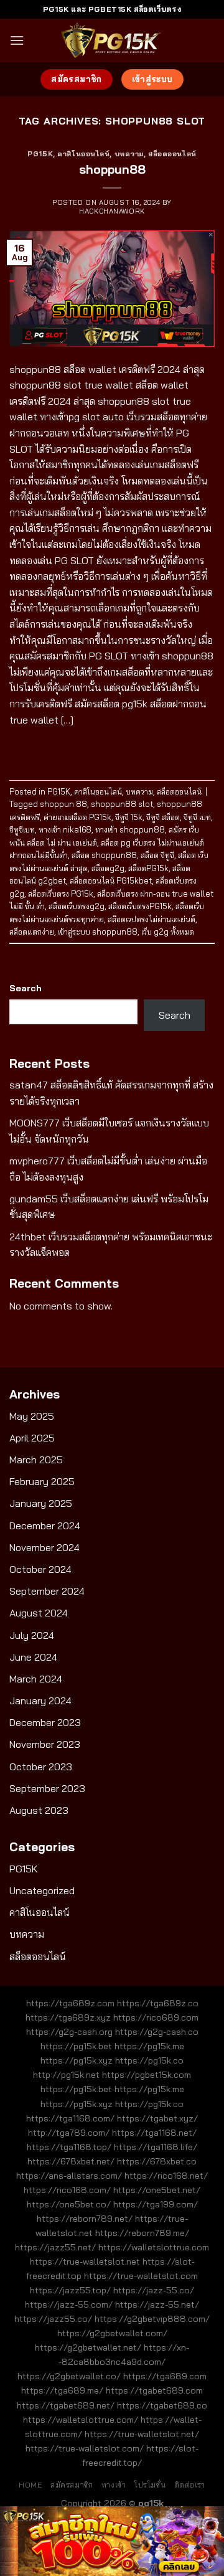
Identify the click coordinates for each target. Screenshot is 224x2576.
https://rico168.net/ (166, 2176)
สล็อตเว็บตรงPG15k (140, 906)
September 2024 (47, 1591)
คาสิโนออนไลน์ (83, 154)
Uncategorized (42, 1890)
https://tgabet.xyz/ (157, 2118)
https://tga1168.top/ (69, 2147)
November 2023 (45, 1744)
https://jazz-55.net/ (157, 2305)
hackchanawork (112, 211)
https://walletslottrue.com (154, 2247)
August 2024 (39, 1613)
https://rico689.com (156, 2017)
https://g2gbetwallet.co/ (69, 2376)
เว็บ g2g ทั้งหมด (168, 932)
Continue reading (112, 748)
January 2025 (41, 1503)
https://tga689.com (165, 2376)
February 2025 (42, 1481)
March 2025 (36, 1460)
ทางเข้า (114, 2485)
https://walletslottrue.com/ (81, 2420)
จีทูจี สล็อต (163, 817)
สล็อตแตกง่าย (32, 932)
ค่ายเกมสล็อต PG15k (77, 817)
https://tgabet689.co (162, 2405)
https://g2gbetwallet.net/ (88, 2347)
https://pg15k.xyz (77, 2060)
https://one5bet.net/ (157, 2190)
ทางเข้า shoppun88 (130, 829)
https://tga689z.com (70, 2003)
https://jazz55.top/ (70, 2290)
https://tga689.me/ (62, 2390)
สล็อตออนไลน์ (172, 154)
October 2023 (41, 1767)
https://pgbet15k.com (147, 2075)
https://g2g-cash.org (69, 2032)
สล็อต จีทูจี (157, 855)
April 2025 (32, 1438)
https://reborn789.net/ (85, 2219)
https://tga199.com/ (156, 2204)
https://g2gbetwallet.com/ (112, 2333)
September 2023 (47, 1788)
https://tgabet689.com (154, 2390)
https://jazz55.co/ (53, 2319)
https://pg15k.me (149, 2046)
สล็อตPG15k (148, 868)
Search (26, 988)
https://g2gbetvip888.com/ (152, 2319)
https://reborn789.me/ (142, 2233)
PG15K (40, 154)
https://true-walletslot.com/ (85, 2448)
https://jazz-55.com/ (69, 2305)
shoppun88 (112, 169)
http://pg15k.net (66, 2075)
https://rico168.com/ (67, 2190)
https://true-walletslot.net (85, 2262)
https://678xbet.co (157, 2161)
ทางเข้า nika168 (65, 829)
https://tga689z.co (158, 2003)
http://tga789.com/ (69, 2133)
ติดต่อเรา (190, 2485)
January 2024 (40, 1701)
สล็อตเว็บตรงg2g (77, 906)
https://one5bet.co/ (69, 2204)
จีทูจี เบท (197, 817)
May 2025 (32, 1416)
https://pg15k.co (149, 2060)
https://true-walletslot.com (141, 2276)
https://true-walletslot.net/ (142, 2434)
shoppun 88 (63, 804)
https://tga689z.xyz (68, 2017)
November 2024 (44, 1547)
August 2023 (39, 1810)
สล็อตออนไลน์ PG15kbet (111, 880)
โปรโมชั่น (150, 2485)
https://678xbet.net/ (71, 2161)
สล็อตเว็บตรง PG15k (61, 894)
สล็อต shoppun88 (104, 855)
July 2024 (32, 1635)
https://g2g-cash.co (157, 2032)
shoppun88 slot (122, 804)
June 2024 (33, 1657)
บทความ (129, 154)
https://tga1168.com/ (70, 2118)
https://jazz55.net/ (55, 2247)
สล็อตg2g (108, 868)
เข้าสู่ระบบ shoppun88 (98, 932)
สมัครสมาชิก (72, 2485)
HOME (30, 2485)
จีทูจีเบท (22, 829)
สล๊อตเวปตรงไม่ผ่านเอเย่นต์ (152, 919)
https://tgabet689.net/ (66, 2405)
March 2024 (36, 1679)
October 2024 (40, 1569)
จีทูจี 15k (129, 817)
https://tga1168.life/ (156, 2147)
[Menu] (17, 40)
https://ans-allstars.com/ (69, 2176)
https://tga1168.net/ (154, 2133)
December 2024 (45, 1526)
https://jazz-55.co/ (154, 2290)
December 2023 (45, 1722)
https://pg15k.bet (76, 2046)
